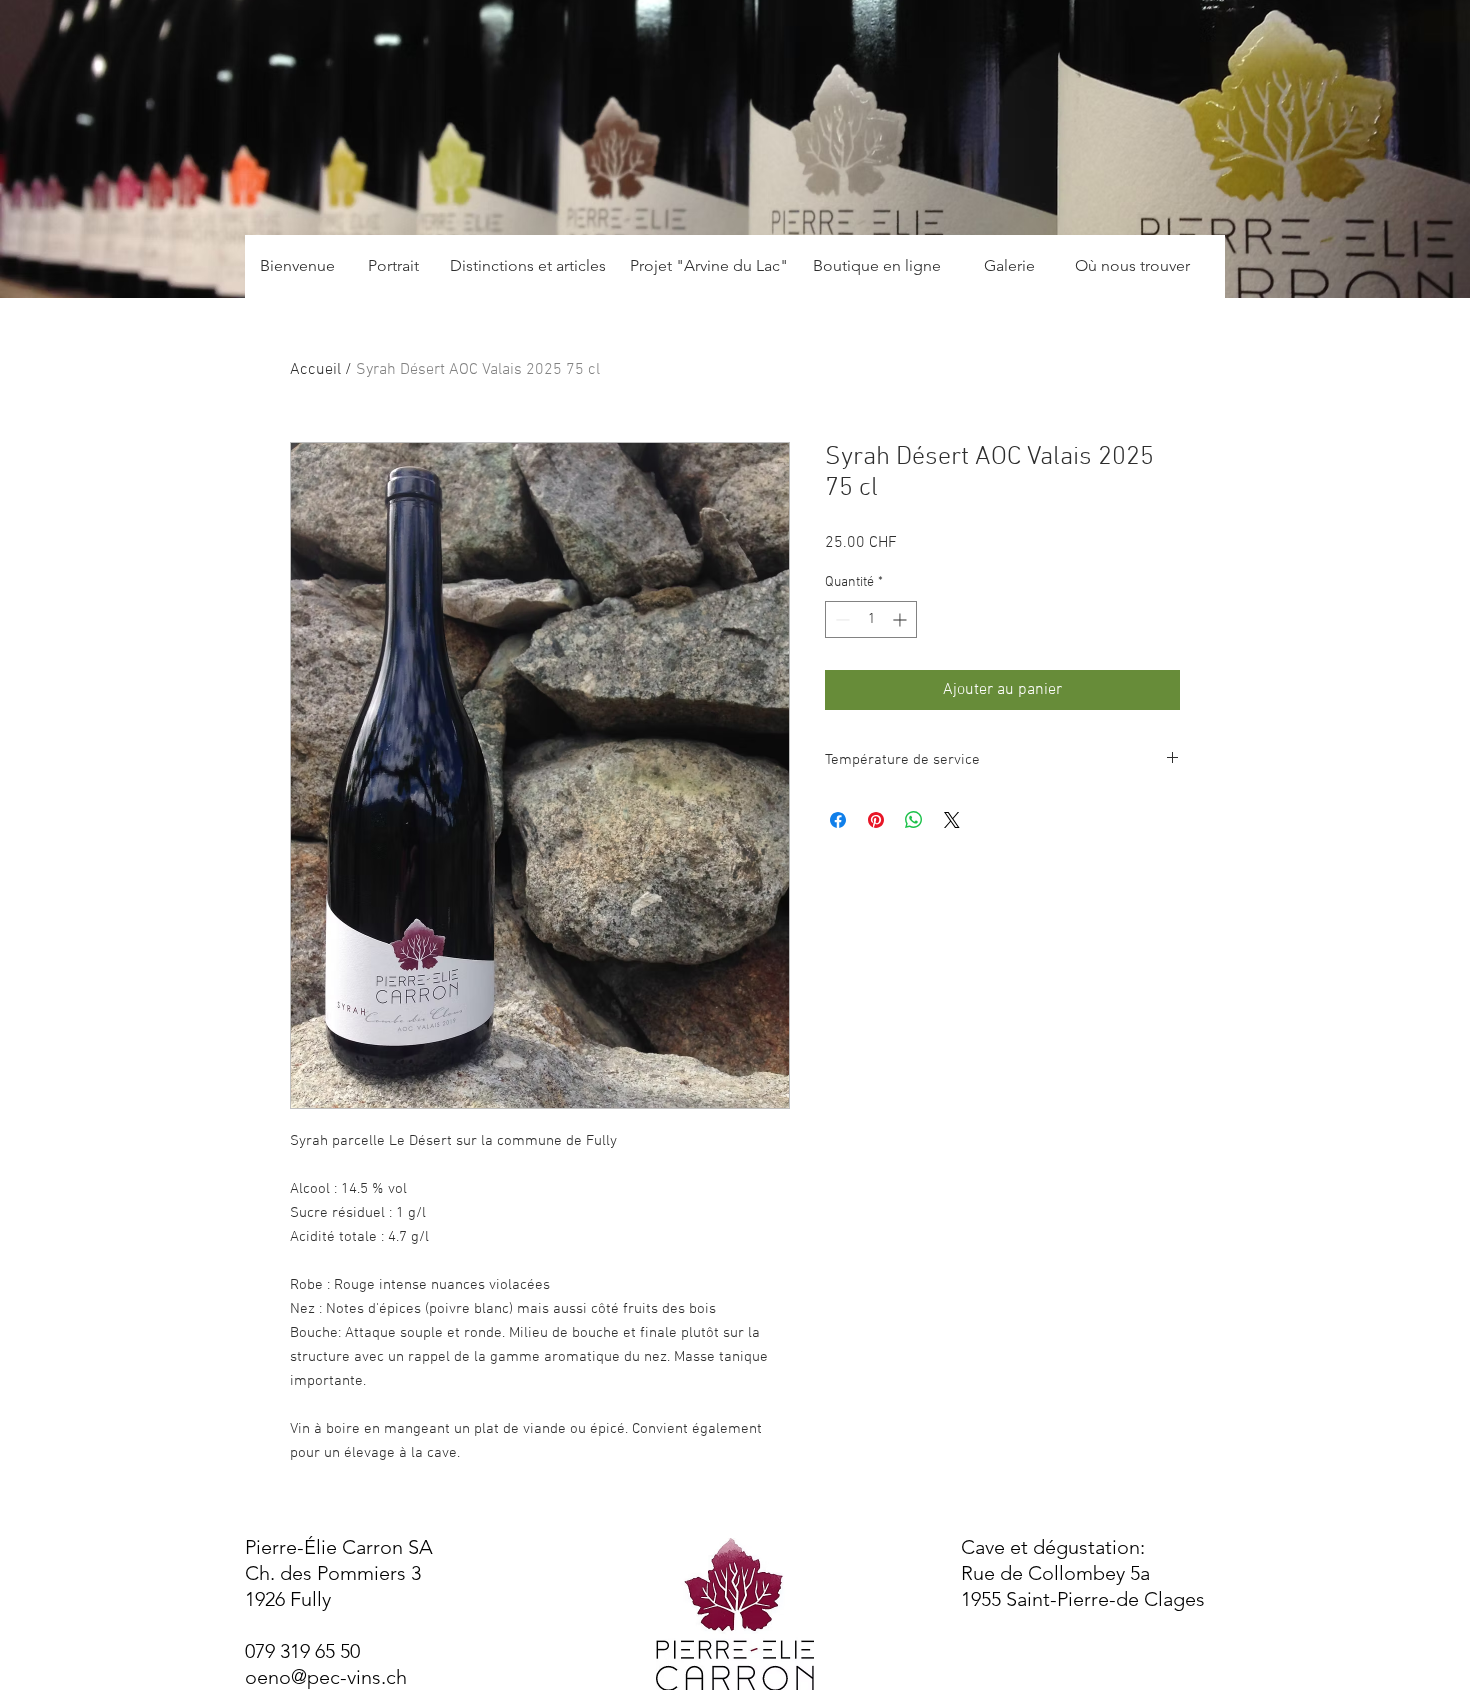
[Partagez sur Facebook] (838, 820)
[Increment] (901, 619)
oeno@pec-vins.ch (326, 1677)
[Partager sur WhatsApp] (914, 820)
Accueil (315, 370)
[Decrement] (840, 619)
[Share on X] (952, 820)
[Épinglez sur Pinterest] (876, 820)
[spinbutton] (871, 619)
